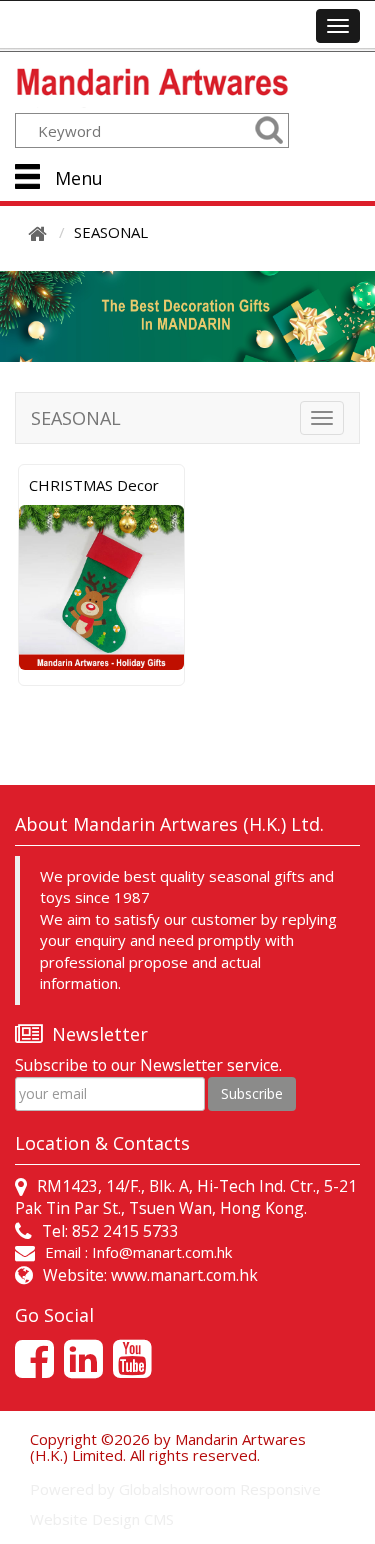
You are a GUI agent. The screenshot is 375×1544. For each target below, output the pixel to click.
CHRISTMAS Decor (94, 485)
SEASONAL (111, 232)
